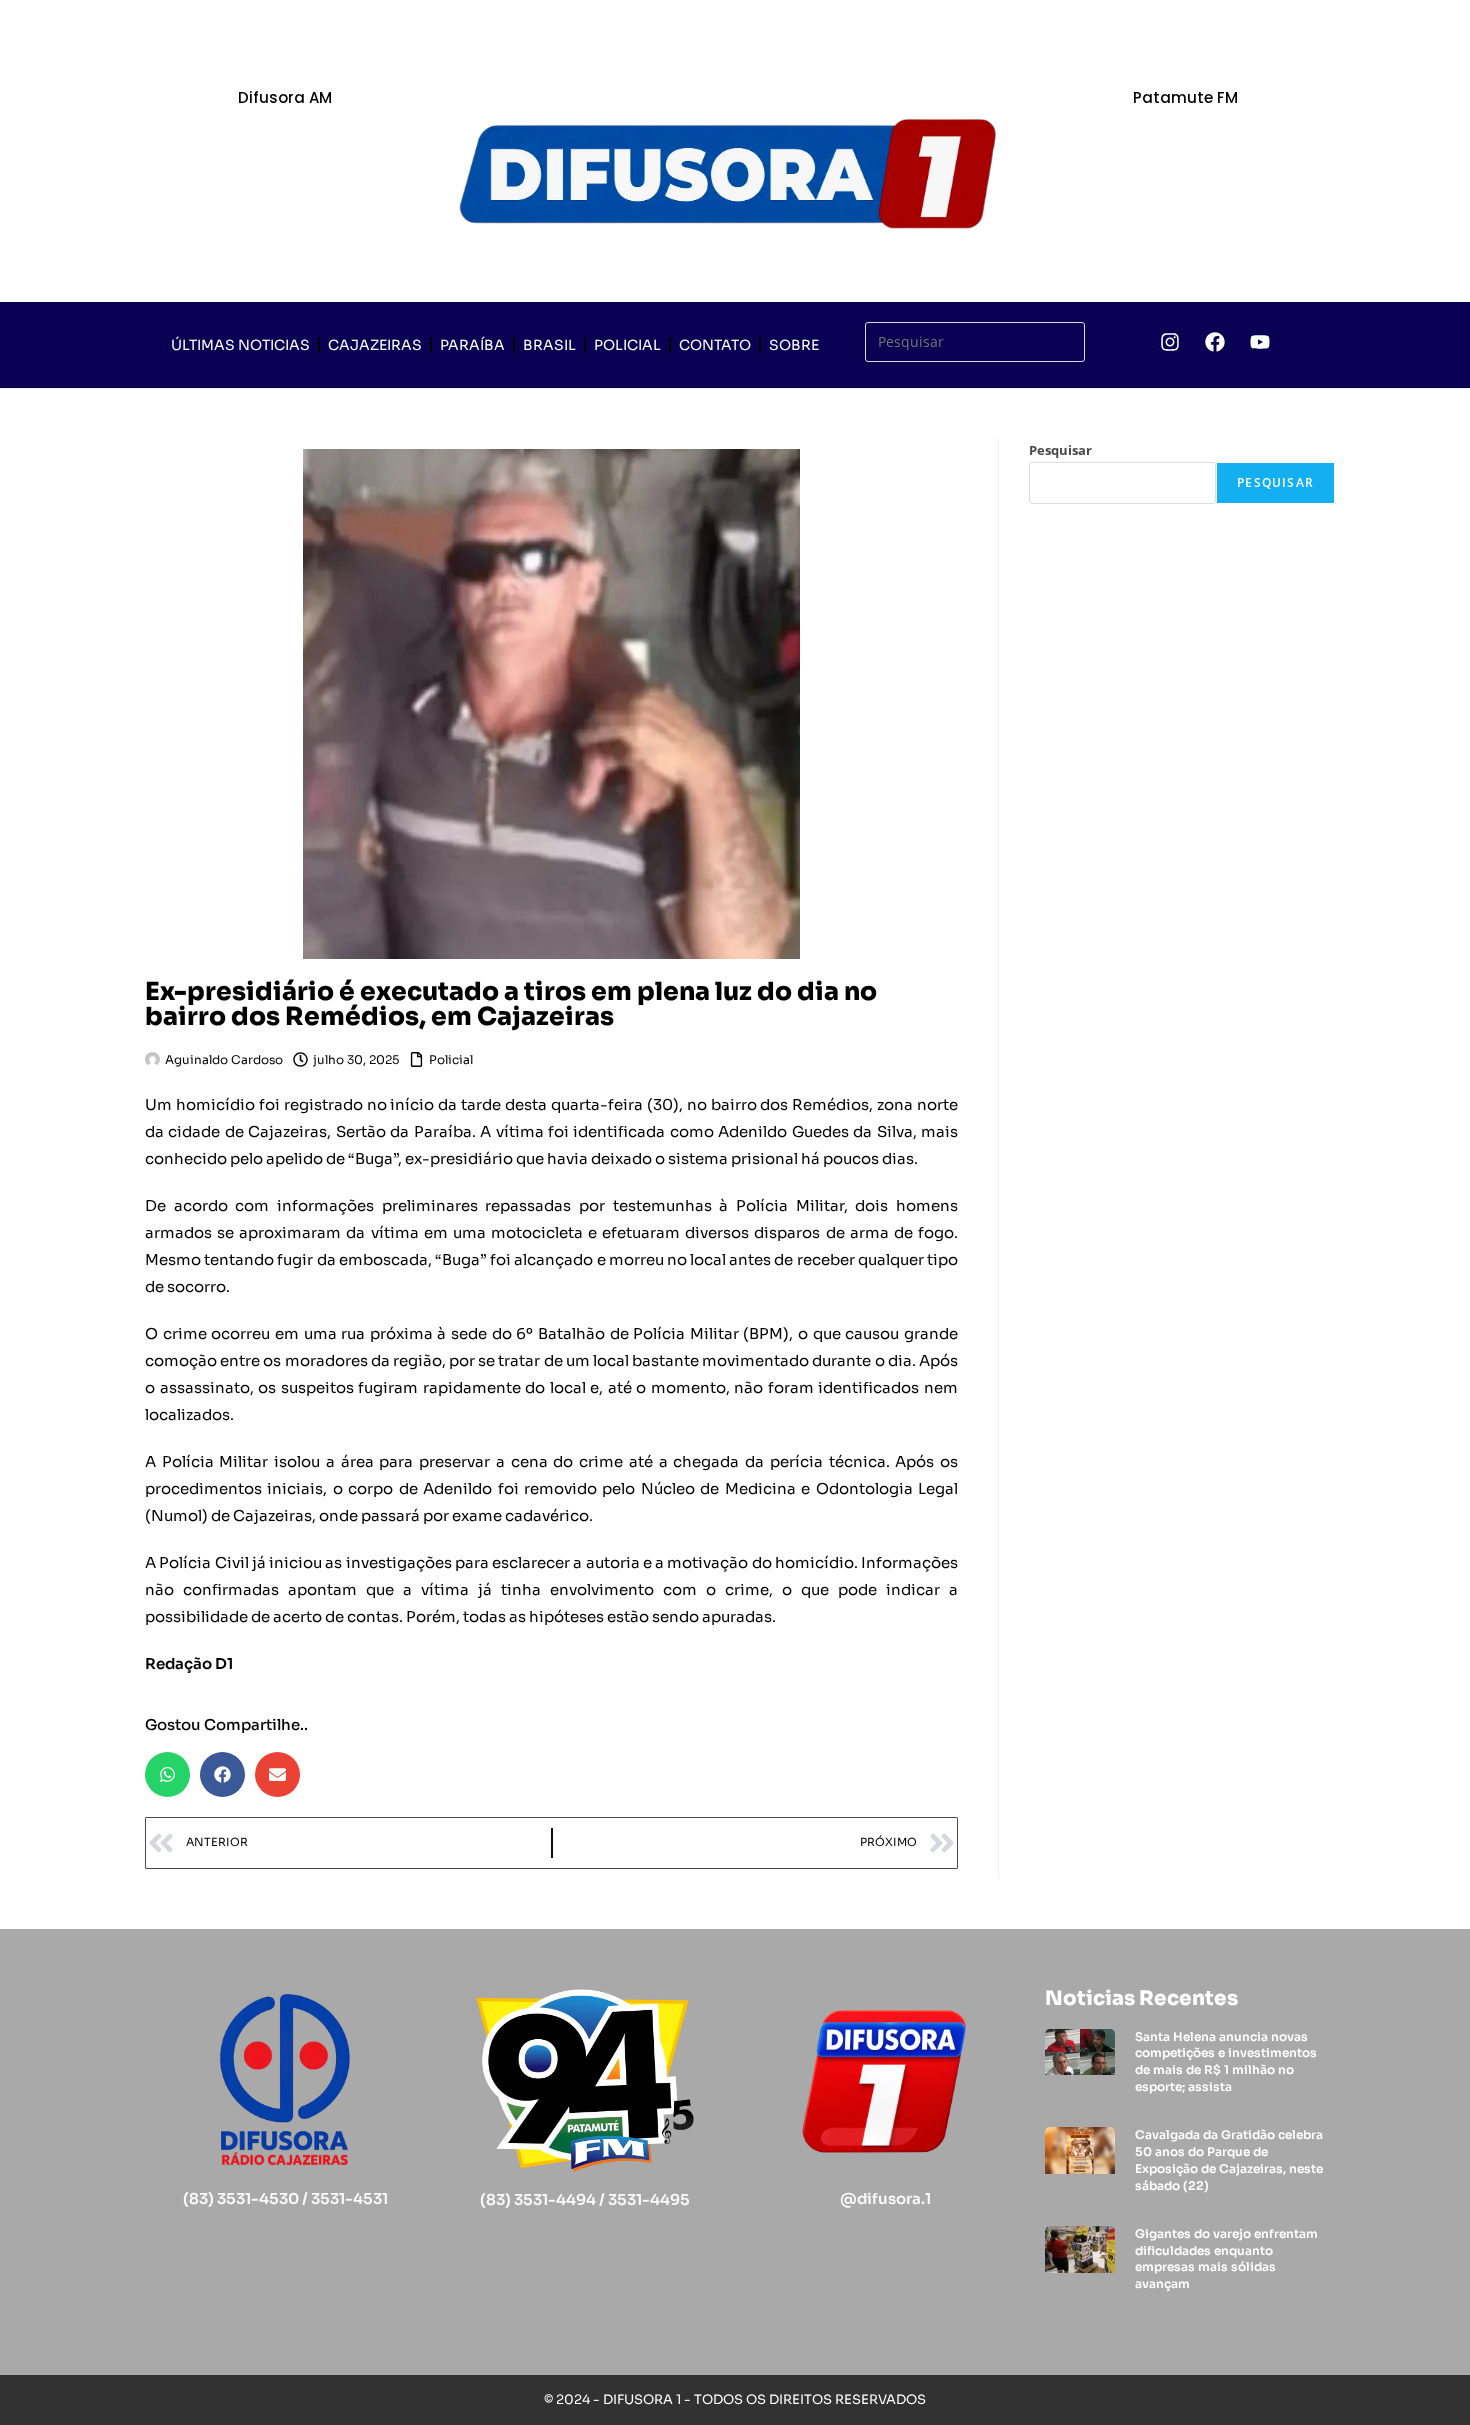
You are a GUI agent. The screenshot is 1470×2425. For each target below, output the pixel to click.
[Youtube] (1260, 342)
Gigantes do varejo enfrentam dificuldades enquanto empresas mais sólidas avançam (1226, 2258)
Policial (627, 345)
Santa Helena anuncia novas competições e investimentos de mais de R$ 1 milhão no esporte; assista (1226, 2061)
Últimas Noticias (240, 345)
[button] (167, 1774)
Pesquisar (1060, 450)
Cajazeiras (375, 345)
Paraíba (472, 345)
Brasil (549, 345)
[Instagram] (1170, 342)
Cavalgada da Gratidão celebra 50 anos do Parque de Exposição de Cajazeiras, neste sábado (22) (1229, 2159)
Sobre (794, 345)
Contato (715, 345)
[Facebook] (1215, 342)
